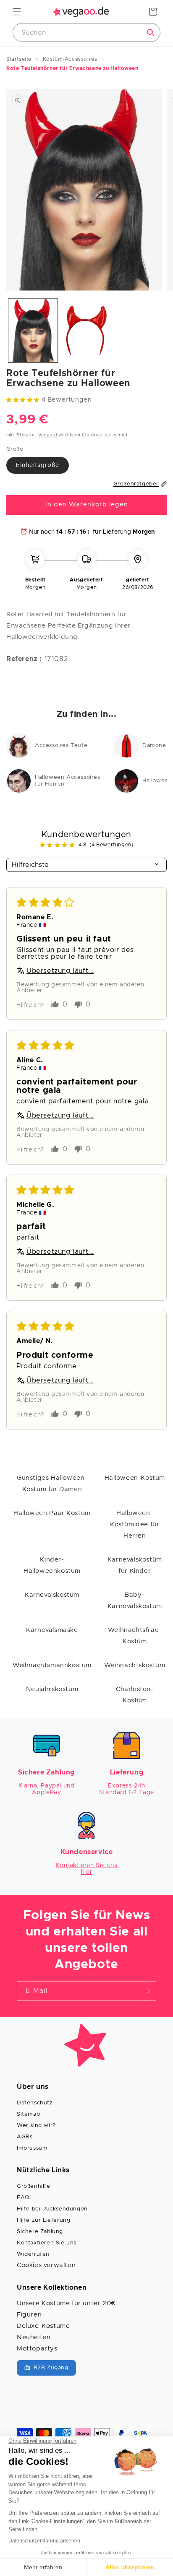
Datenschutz (35, 2103)
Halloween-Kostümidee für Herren (135, 1524)
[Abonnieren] (147, 1991)
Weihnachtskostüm (135, 1665)
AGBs (25, 2137)
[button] (17, 12)
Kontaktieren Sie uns (47, 2243)
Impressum (32, 2148)
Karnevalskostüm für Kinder (135, 1565)
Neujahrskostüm (52, 1689)
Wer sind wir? (36, 2126)
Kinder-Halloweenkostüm (52, 1565)
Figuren (29, 2315)
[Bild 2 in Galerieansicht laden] (86, 331)
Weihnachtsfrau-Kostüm (135, 1636)
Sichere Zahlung (40, 2232)
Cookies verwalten (46, 2265)
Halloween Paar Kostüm (52, 1513)
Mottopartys (37, 2349)
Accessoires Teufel (62, 746)
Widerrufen (33, 2254)
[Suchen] (151, 33)
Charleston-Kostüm (135, 1695)
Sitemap (28, 2114)
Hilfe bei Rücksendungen (52, 2209)
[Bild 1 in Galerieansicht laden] (33, 331)
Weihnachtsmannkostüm (52, 1665)
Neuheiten (34, 2337)
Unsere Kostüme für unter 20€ (66, 2303)
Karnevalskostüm (52, 1595)
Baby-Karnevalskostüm (135, 1601)
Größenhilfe (34, 2186)
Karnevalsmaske (52, 1630)
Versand (48, 435)
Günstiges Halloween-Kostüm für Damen (52, 1484)
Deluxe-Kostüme (43, 2326)
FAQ (23, 2198)
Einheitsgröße (38, 465)
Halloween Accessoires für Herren (68, 781)
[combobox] (86, 32)
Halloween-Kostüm (135, 1478)
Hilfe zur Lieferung (43, 2220)
